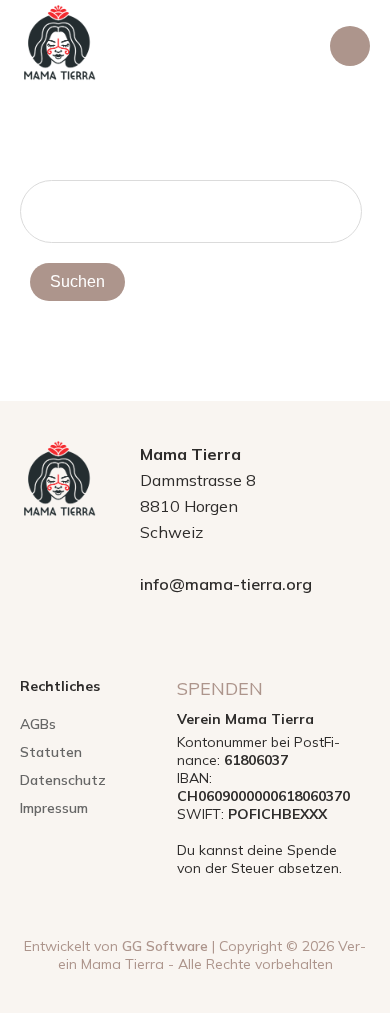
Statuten (51, 752)
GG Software (165, 946)
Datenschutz (63, 780)
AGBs (38, 724)
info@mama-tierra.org (226, 584)
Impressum (54, 808)
